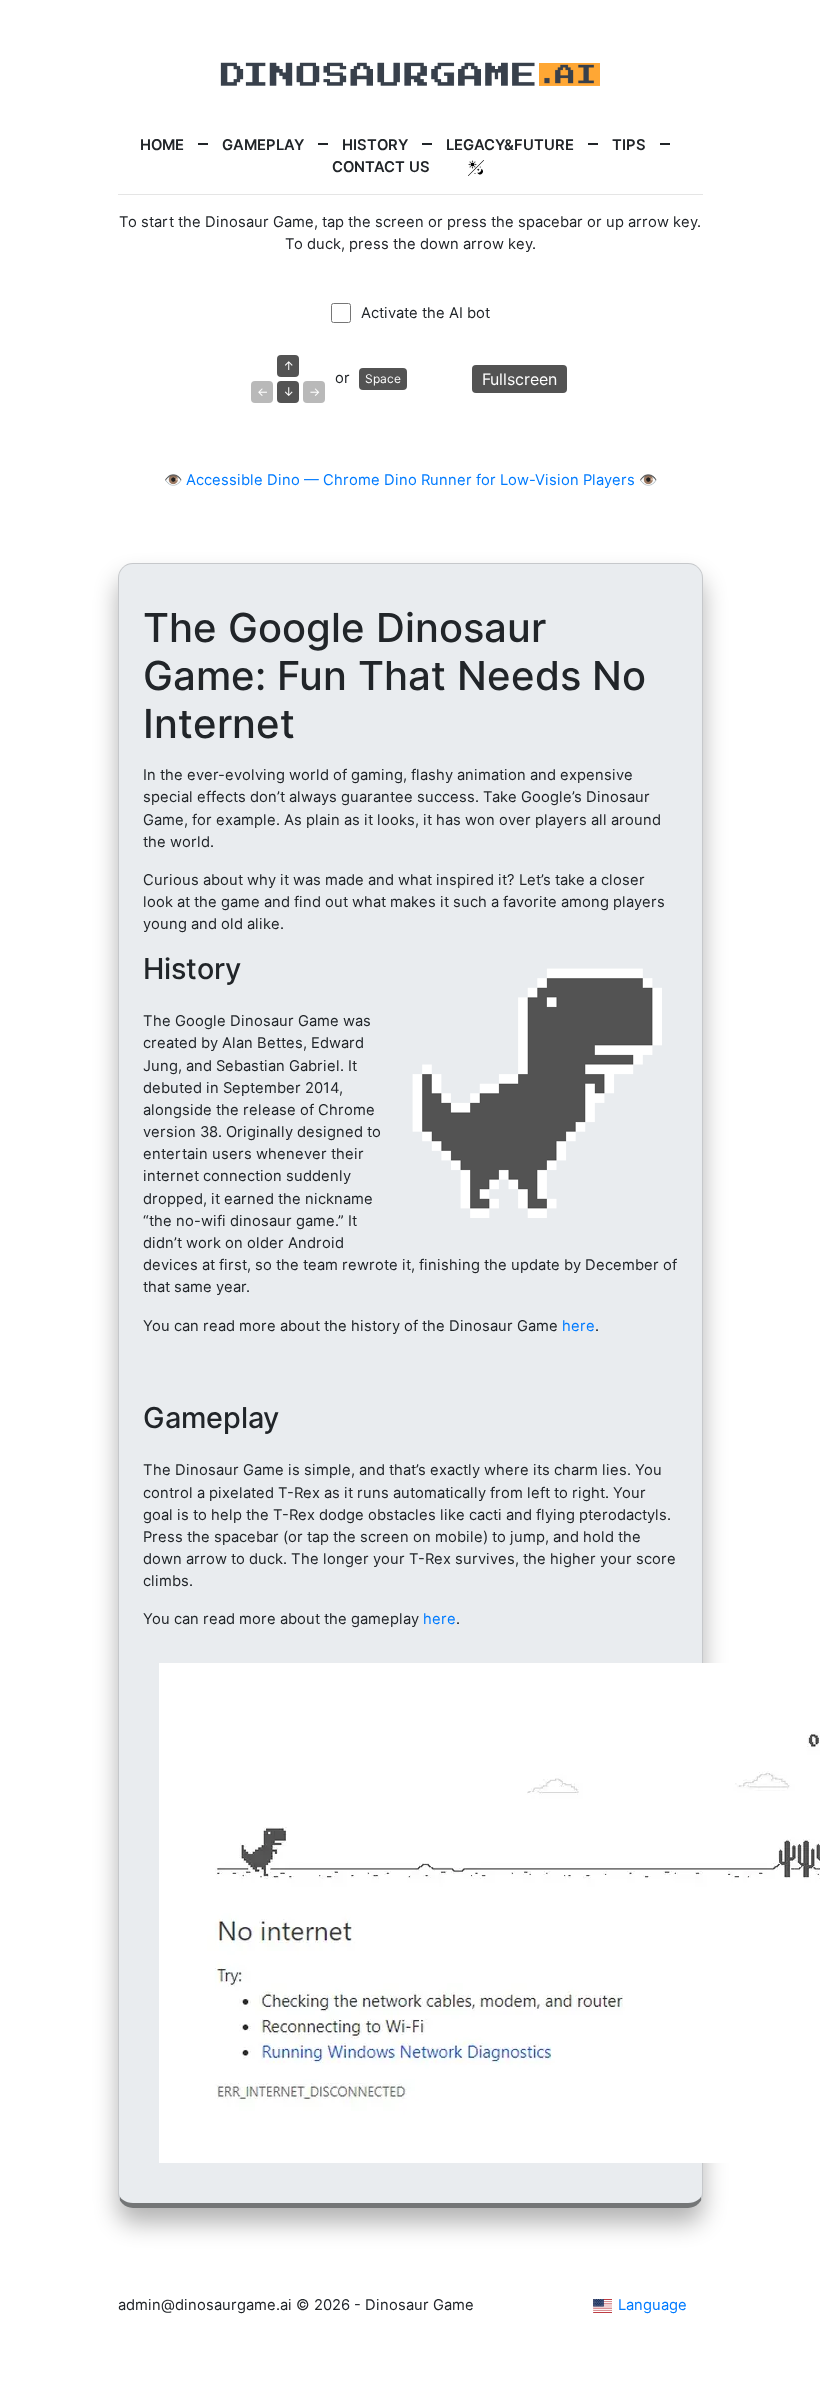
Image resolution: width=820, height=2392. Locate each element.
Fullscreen (519, 379)
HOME (162, 145)
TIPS (629, 145)
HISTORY (375, 145)
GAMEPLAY (263, 145)
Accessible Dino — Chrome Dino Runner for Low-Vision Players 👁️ (421, 480)
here (578, 1326)
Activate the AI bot (425, 313)
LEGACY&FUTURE (510, 145)
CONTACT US (381, 167)
